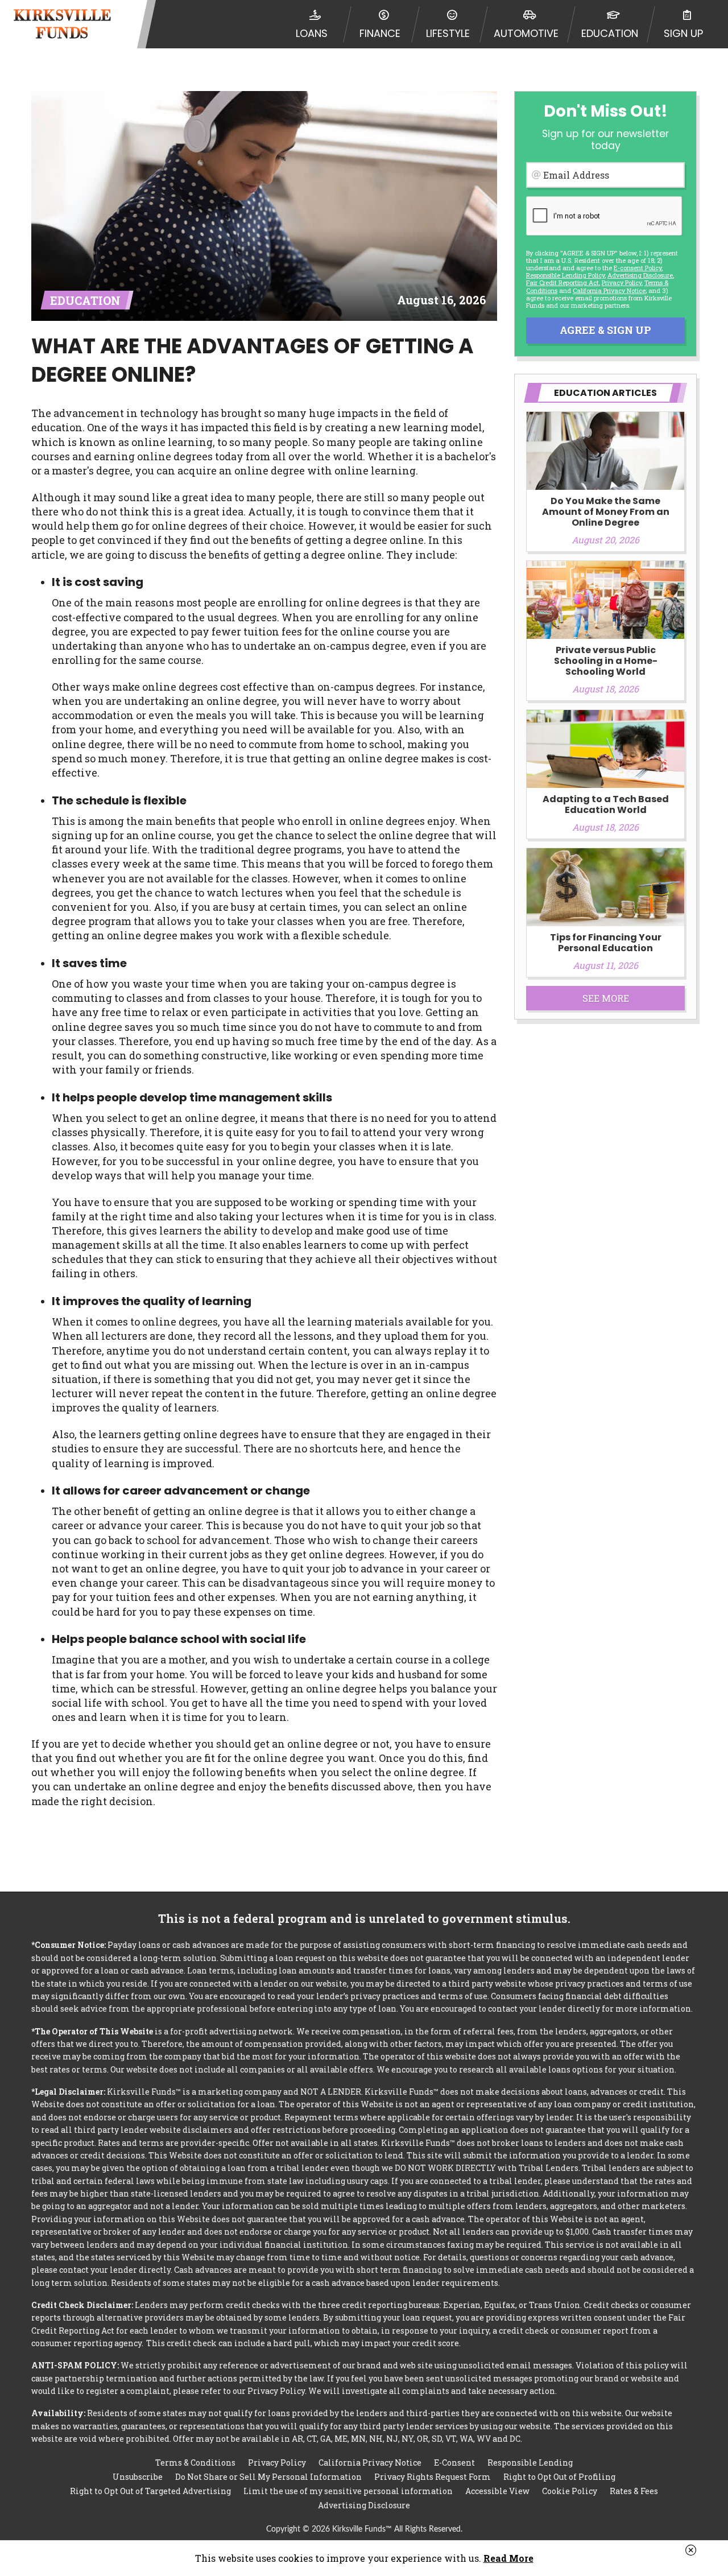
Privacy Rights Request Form (433, 2477)
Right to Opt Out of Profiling (559, 2477)
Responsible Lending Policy (565, 275)
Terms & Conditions (195, 2463)
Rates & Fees (634, 2491)
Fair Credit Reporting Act (562, 282)
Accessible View (497, 2491)
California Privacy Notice (609, 290)
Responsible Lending (530, 2463)
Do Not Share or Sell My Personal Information (268, 2477)
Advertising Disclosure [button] (640, 275)
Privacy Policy (622, 282)
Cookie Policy (570, 2491)
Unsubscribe (138, 2477)
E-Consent (454, 2463)
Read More (508, 2558)
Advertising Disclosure (364, 2505)
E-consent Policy (638, 268)
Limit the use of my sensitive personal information (348, 2491)
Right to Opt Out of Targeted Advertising (150, 2491)
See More (606, 998)
